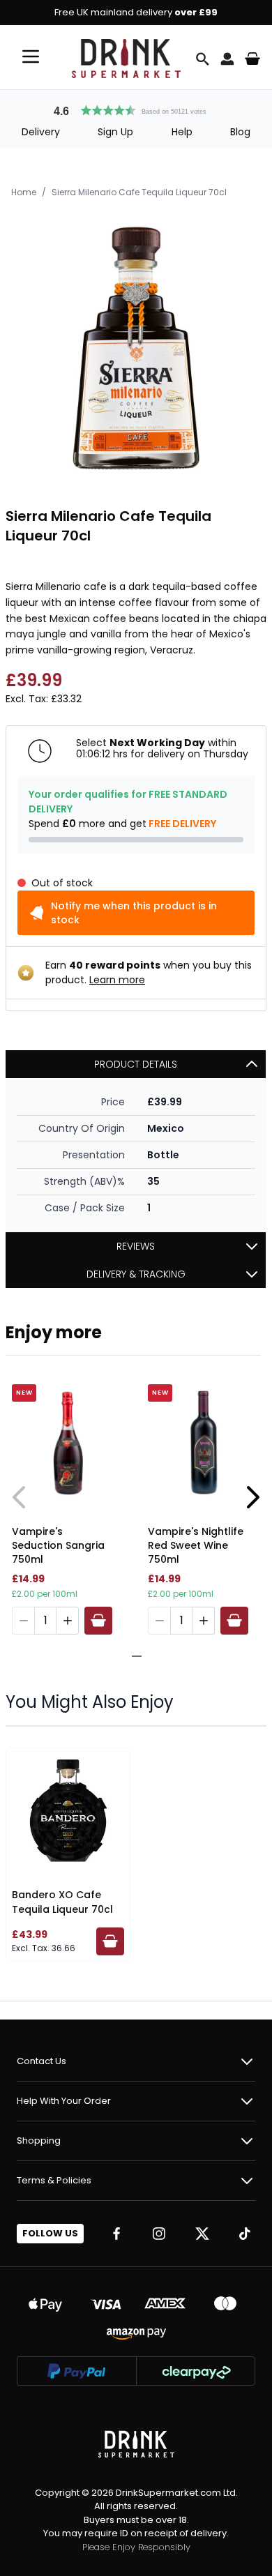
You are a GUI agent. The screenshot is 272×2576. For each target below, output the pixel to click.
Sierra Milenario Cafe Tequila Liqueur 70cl (139, 192)
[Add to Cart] (98, 1621)
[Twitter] (202, 2234)
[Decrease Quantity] (23, 1621)
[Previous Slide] (20, 1497)
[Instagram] (159, 2234)
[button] (136, 109)
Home (24, 192)
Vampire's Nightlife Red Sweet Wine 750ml (196, 1545)
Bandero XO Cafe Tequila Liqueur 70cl (62, 1902)
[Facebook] (116, 2234)
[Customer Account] (227, 59)
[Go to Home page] (126, 59)
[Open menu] (31, 56)
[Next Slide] (252, 1497)
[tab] (131, 1656)
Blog (240, 132)
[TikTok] (245, 2234)
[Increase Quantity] (68, 1621)
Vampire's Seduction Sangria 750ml (58, 1545)
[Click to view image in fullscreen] (136, 348)
